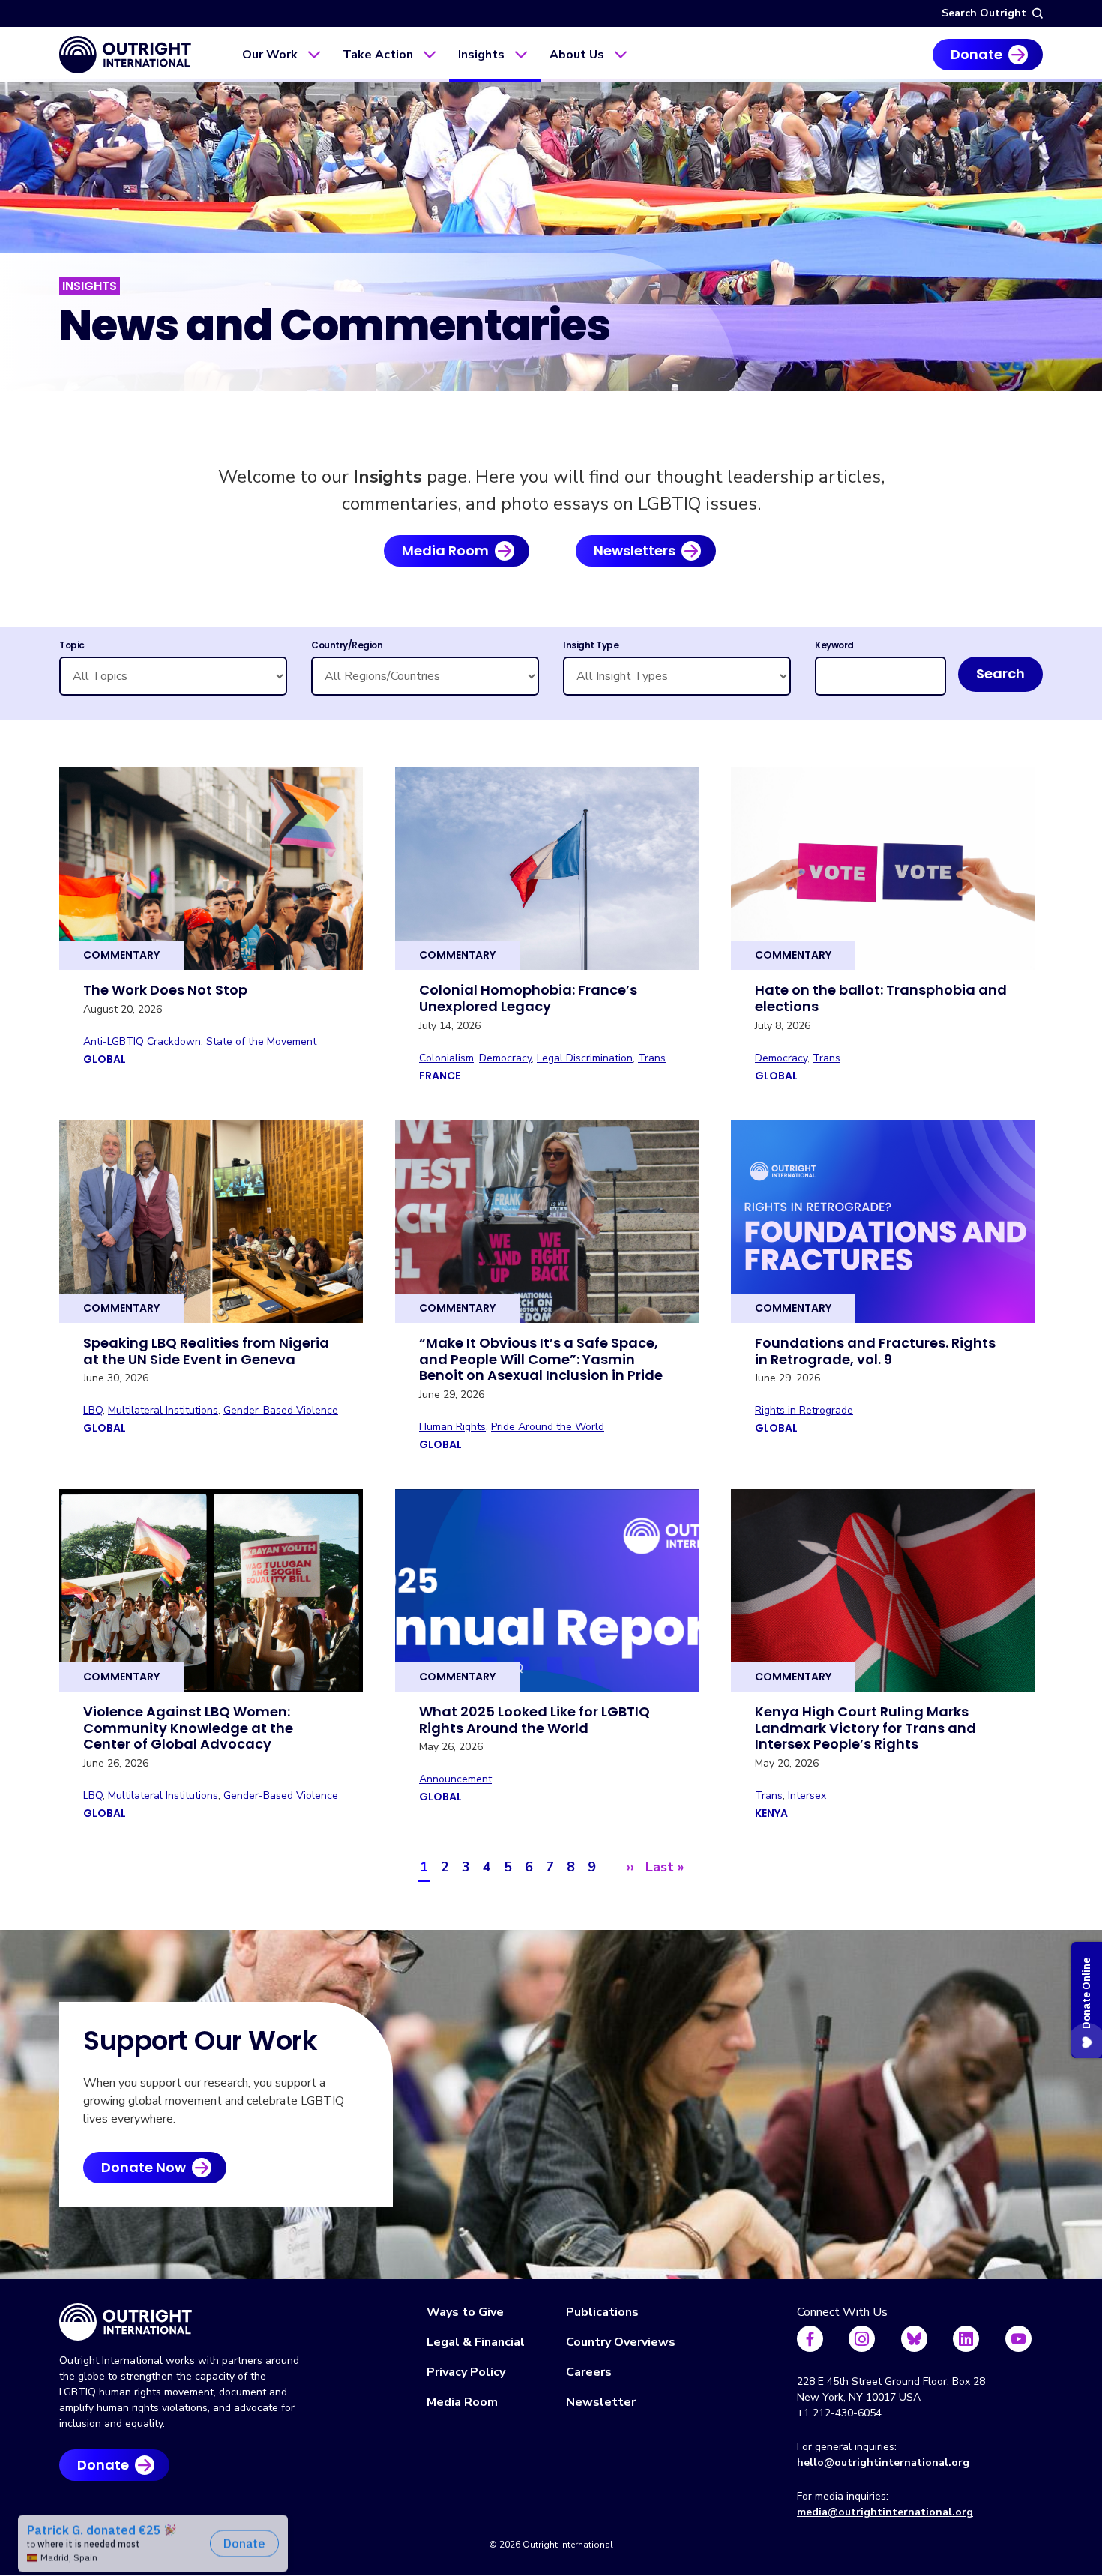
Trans (652, 1058)
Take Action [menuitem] (378, 55)
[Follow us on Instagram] (862, 2339)
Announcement (455, 1779)
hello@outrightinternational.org (883, 2462)
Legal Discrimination (585, 1058)
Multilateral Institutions (163, 1410)
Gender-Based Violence (281, 1410)
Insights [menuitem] (481, 55)
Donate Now (144, 2167)
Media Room (445, 551)
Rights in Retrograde (804, 1410)
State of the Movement (261, 1041)
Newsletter (601, 2402)
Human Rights (452, 1427)
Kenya (771, 1813)
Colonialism (446, 1058)
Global (105, 1059)
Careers (589, 2372)
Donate (976, 54)
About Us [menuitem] (577, 55)
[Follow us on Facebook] (810, 2339)
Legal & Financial (476, 2342)
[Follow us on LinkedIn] (966, 2339)
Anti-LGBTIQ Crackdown (142, 1041)
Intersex (807, 1795)
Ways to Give (465, 2312)
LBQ (93, 1410)
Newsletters (635, 551)
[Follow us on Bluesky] (914, 2339)
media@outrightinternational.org (885, 2512)
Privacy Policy (466, 2372)
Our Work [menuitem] (270, 55)
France (440, 1076)
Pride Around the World (548, 1427)
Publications (602, 2312)
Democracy (505, 1058)
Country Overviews (621, 2342)
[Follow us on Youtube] (1018, 2339)
